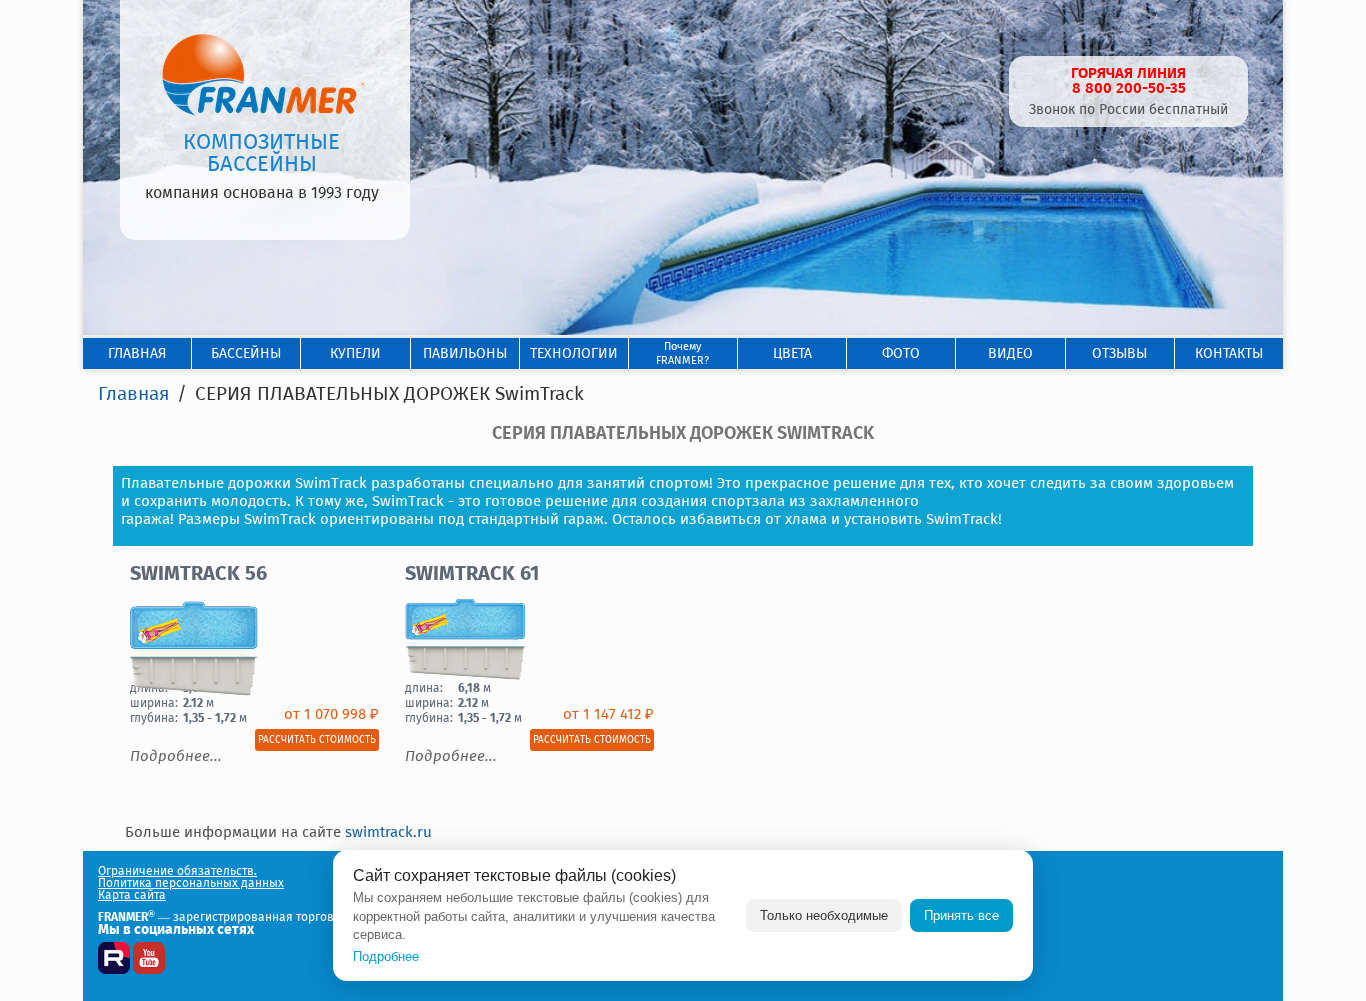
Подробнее (386, 956)
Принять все (961, 915)
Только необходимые (824, 915)
